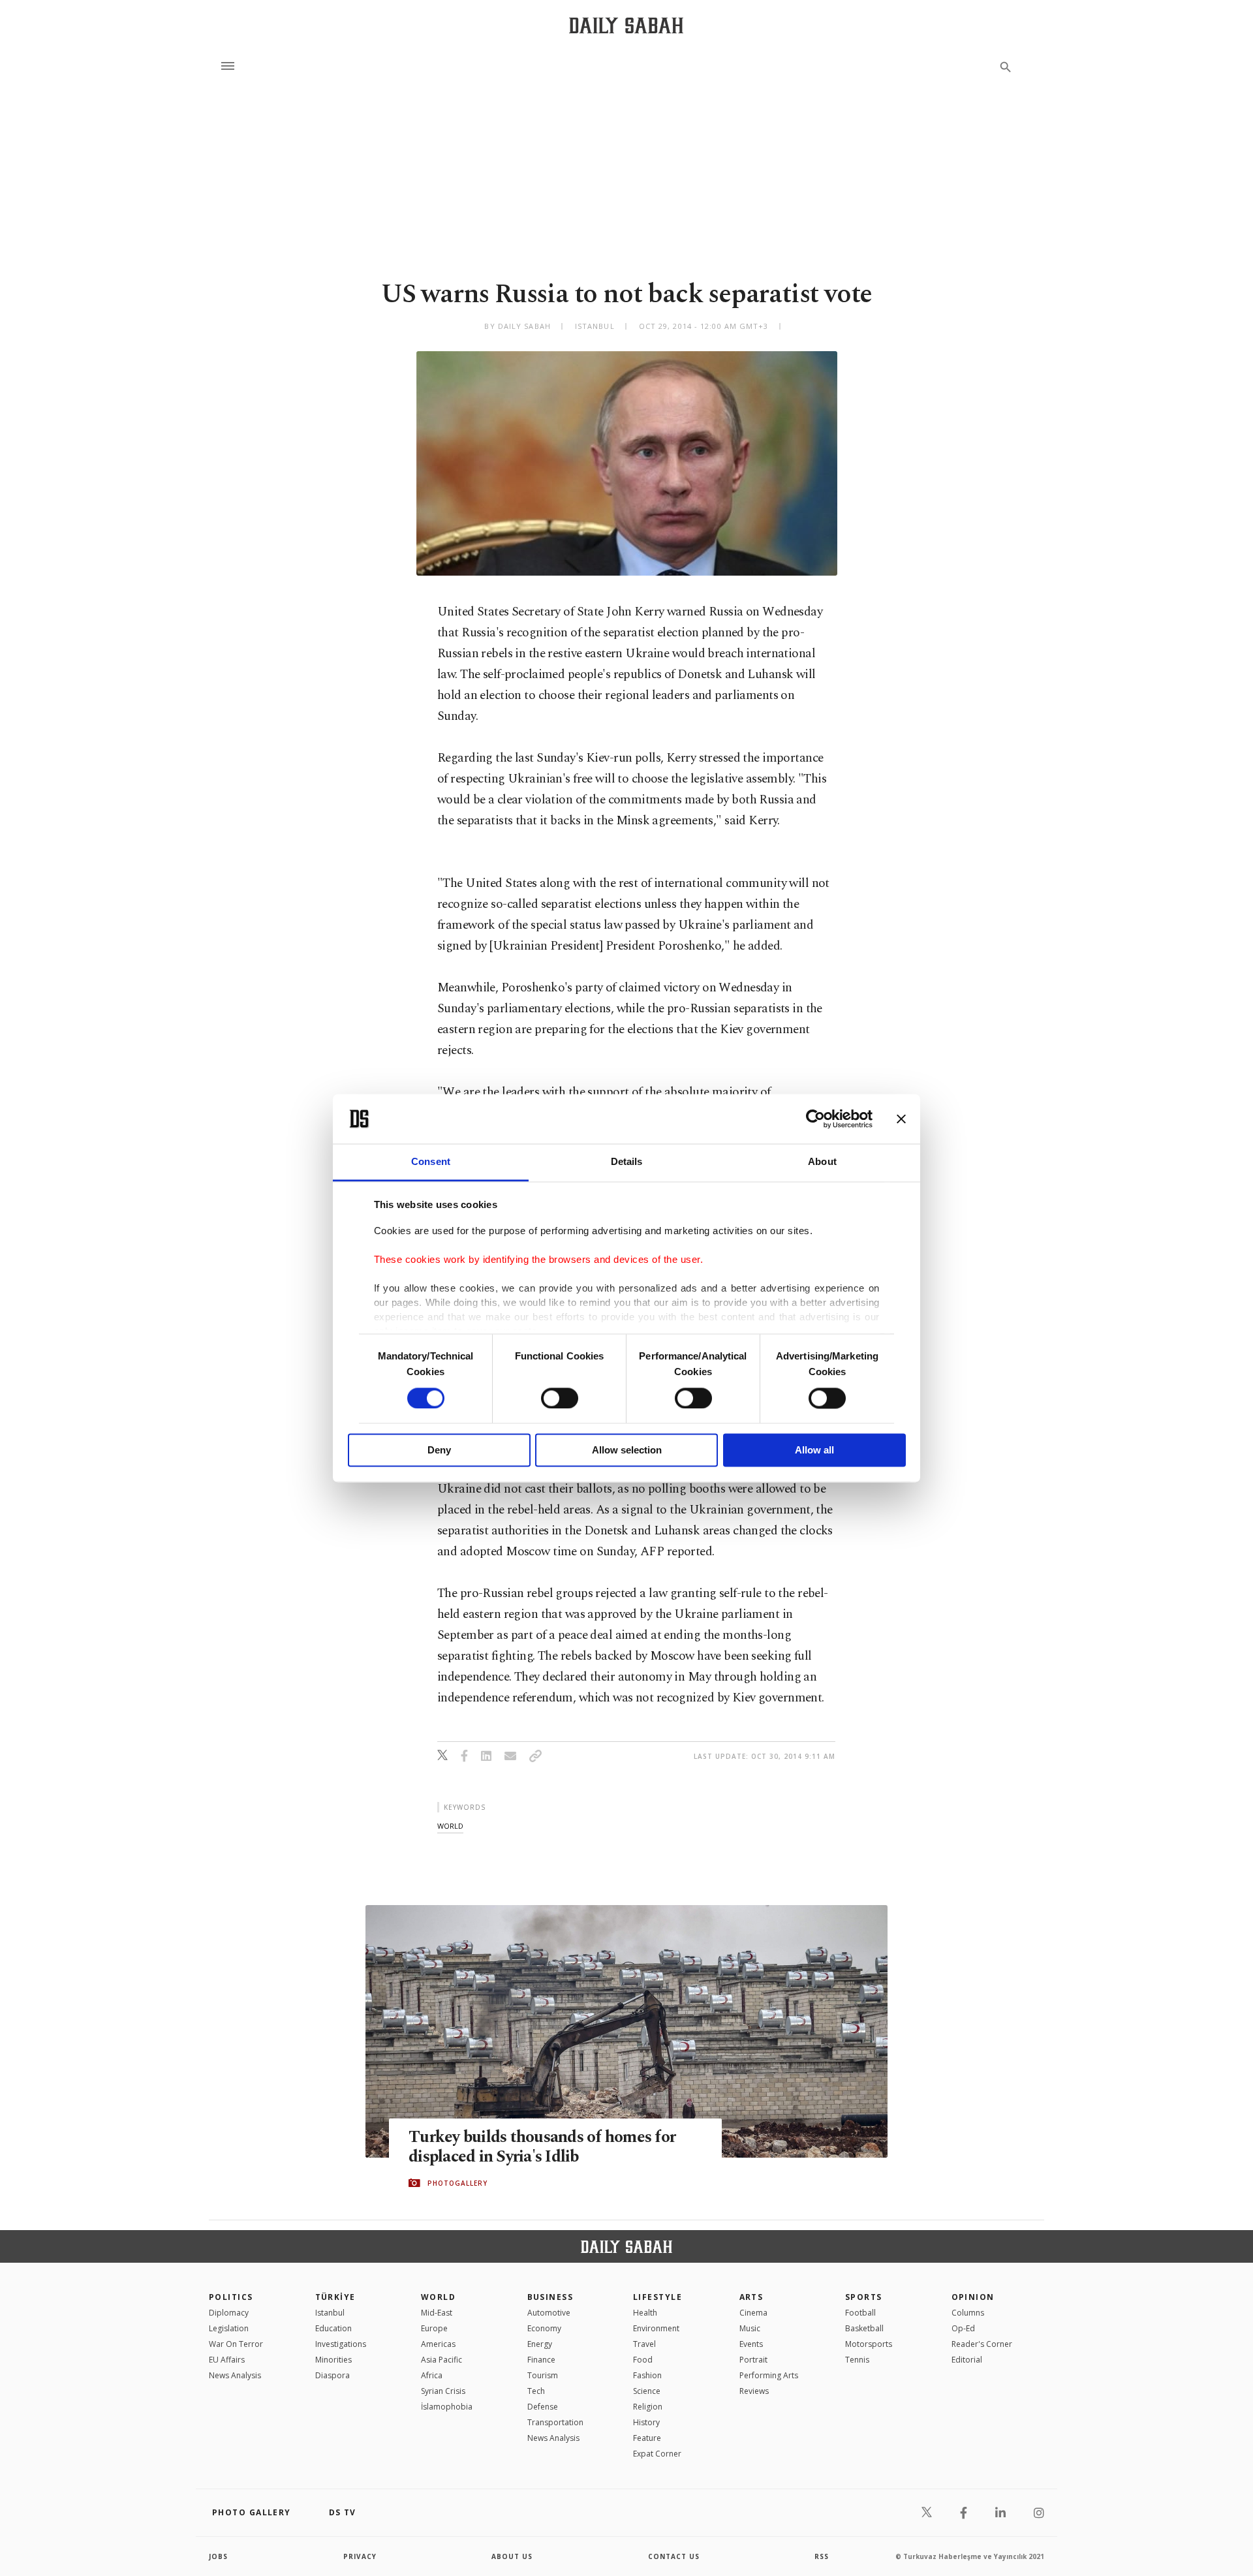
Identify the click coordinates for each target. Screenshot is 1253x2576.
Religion (648, 2407)
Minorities (333, 2360)
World (438, 2297)
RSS (822, 2556)
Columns (968, 2313)
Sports (864, 2297)
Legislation (229, 2328)
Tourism (543, 2375)
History (646, 2422)
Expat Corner (657, 2454)
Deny (439, 1451)
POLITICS (231, 2297)
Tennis (857, 2360)
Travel (644, 2344)
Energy (540, 2344)
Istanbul (330, 2313)
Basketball (864, 2328)
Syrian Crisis (443, 2391)
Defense (543, 2407)
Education (333, 2328)
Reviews (754, 2391)
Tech (536, 2391)
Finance (541, 2360)
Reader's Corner (982, 2344)
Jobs (218, 2556)
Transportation (555, 2422)
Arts (751, 2297)
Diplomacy (229, 2313)
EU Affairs (227, 2360)
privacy (360, 2556)
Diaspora (333, 2375)
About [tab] (822, 1162)
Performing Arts (769, 2375)
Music (750, 2328)
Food (643, 2360)
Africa (432, 2375)
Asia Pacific (441, 2360)
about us (512, 2556)
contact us (674, 2556)
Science (647, 2391)
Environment (656, 2328)
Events (751, 2344)
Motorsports (869, 2344)
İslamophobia (447, 2407)
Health (645, 2313)
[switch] (560, 1398)
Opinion (973, 2297)
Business (550, 2297)
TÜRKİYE (335, 2297)
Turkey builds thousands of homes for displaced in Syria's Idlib (542, 2147)
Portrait (753, 2360)
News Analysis (235, 2375)
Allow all (814, 1451)
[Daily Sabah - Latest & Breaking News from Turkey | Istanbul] (626, 25)
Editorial (967, 2360)
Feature (647, 2438)
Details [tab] (627, 1162)
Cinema (753, 2313)
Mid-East (437, 2313)
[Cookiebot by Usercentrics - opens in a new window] (815, 1119)
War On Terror (236, 2344)
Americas (438, 2344)
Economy (544, 2328)
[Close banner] (901, 1119)
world (450, 1826)
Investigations (341, 2344)
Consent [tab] (431, 1162)
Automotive (549, 2313)
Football (860, 2313)
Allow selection (627, 1451)
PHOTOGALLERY (457, 2183)
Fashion (647, 2375)
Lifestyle (657, 2297)
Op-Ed (963, 2328)
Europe (434, 2328)
